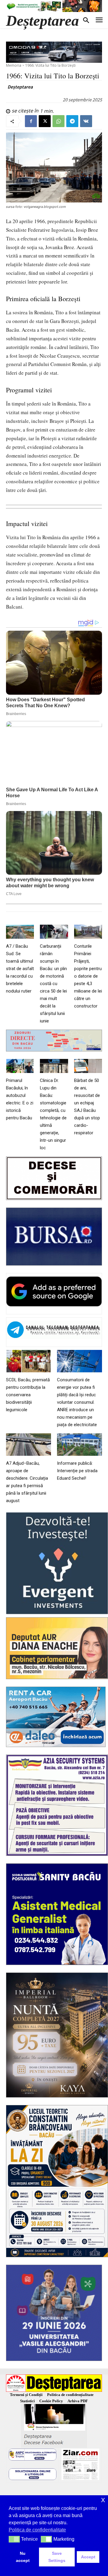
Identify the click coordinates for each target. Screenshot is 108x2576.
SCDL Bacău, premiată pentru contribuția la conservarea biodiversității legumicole (28, 1395)
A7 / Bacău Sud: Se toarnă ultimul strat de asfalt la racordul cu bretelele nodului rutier (20, 969)
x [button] (103, 2500)
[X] (45, 121)
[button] (14, 2539)
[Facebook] (31, 121)
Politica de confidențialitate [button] (37, 2530)
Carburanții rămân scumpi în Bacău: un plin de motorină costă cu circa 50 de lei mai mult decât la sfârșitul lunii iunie (53, 984)
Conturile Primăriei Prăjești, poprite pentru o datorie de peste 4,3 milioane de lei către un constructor (88, 976)
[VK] (86, 121)
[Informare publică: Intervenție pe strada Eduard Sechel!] (79, 1445)
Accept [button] (88, 2557)
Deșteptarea (20, 87)
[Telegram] (72, 121)
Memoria (14, 65)
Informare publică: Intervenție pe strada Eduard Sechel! (77, 1471)
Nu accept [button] (23, 2557)
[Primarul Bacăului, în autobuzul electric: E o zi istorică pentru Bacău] (20, 1066)
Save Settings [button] (57, 2557)
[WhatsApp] (58, 121)
